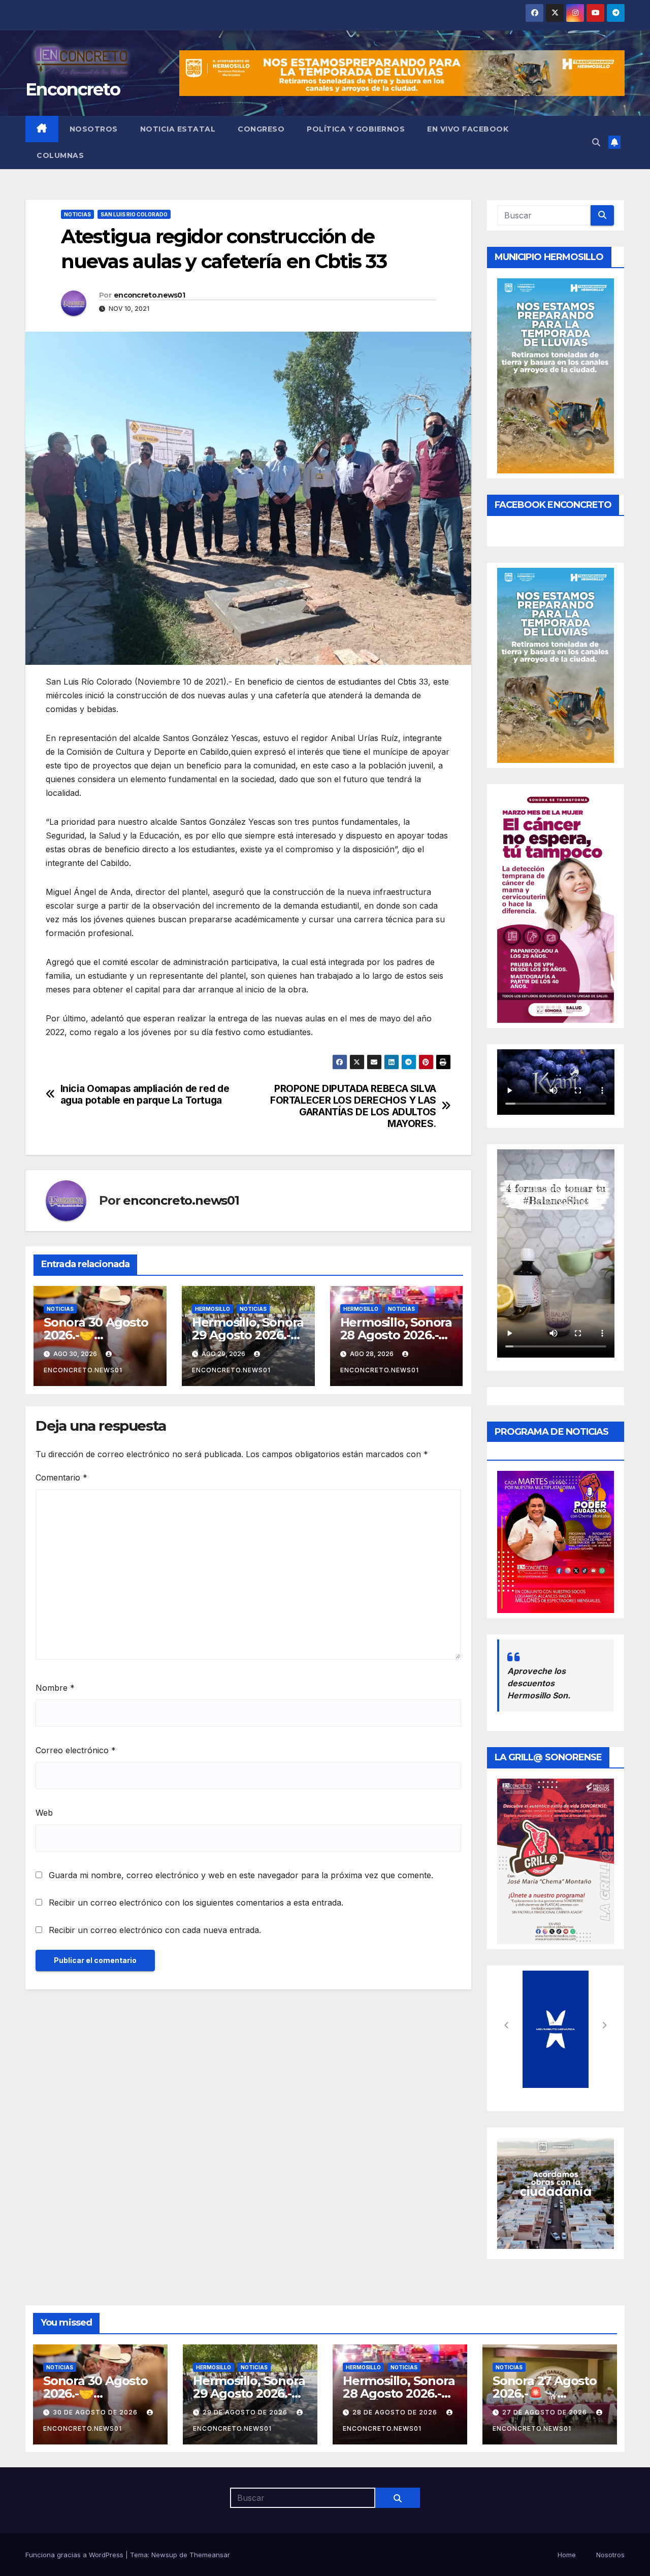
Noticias (77, 214)
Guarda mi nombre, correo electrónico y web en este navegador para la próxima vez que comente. (241, 1875)
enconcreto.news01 (149, 295)
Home (567, 2555)
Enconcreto (73, 89)
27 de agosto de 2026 (546, 2412)
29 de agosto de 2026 (246, 2412)
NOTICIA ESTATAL (178, 129)
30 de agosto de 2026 (96, 2412)
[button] (596, 142)
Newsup (164, 2555)
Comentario (61, 1477)
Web (44, 1813)
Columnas (60, 155)
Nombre (55, 1688)
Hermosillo (213, 1309)
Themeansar (210, 2555)
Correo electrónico (76, 1750)
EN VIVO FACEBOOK (468, 129)
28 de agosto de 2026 (396, 2412)
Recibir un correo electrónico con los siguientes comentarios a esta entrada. (196, 1903)
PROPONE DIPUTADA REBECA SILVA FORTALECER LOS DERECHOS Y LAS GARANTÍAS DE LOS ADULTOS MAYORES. (353, 1106)
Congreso (261, 129)
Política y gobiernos (356, 129)
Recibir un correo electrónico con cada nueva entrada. (155, 1930)
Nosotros (94, 129)
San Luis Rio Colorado (134, 214)
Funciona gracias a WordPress (75, 2555)
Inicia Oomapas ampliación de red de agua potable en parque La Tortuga (145, 1094)
